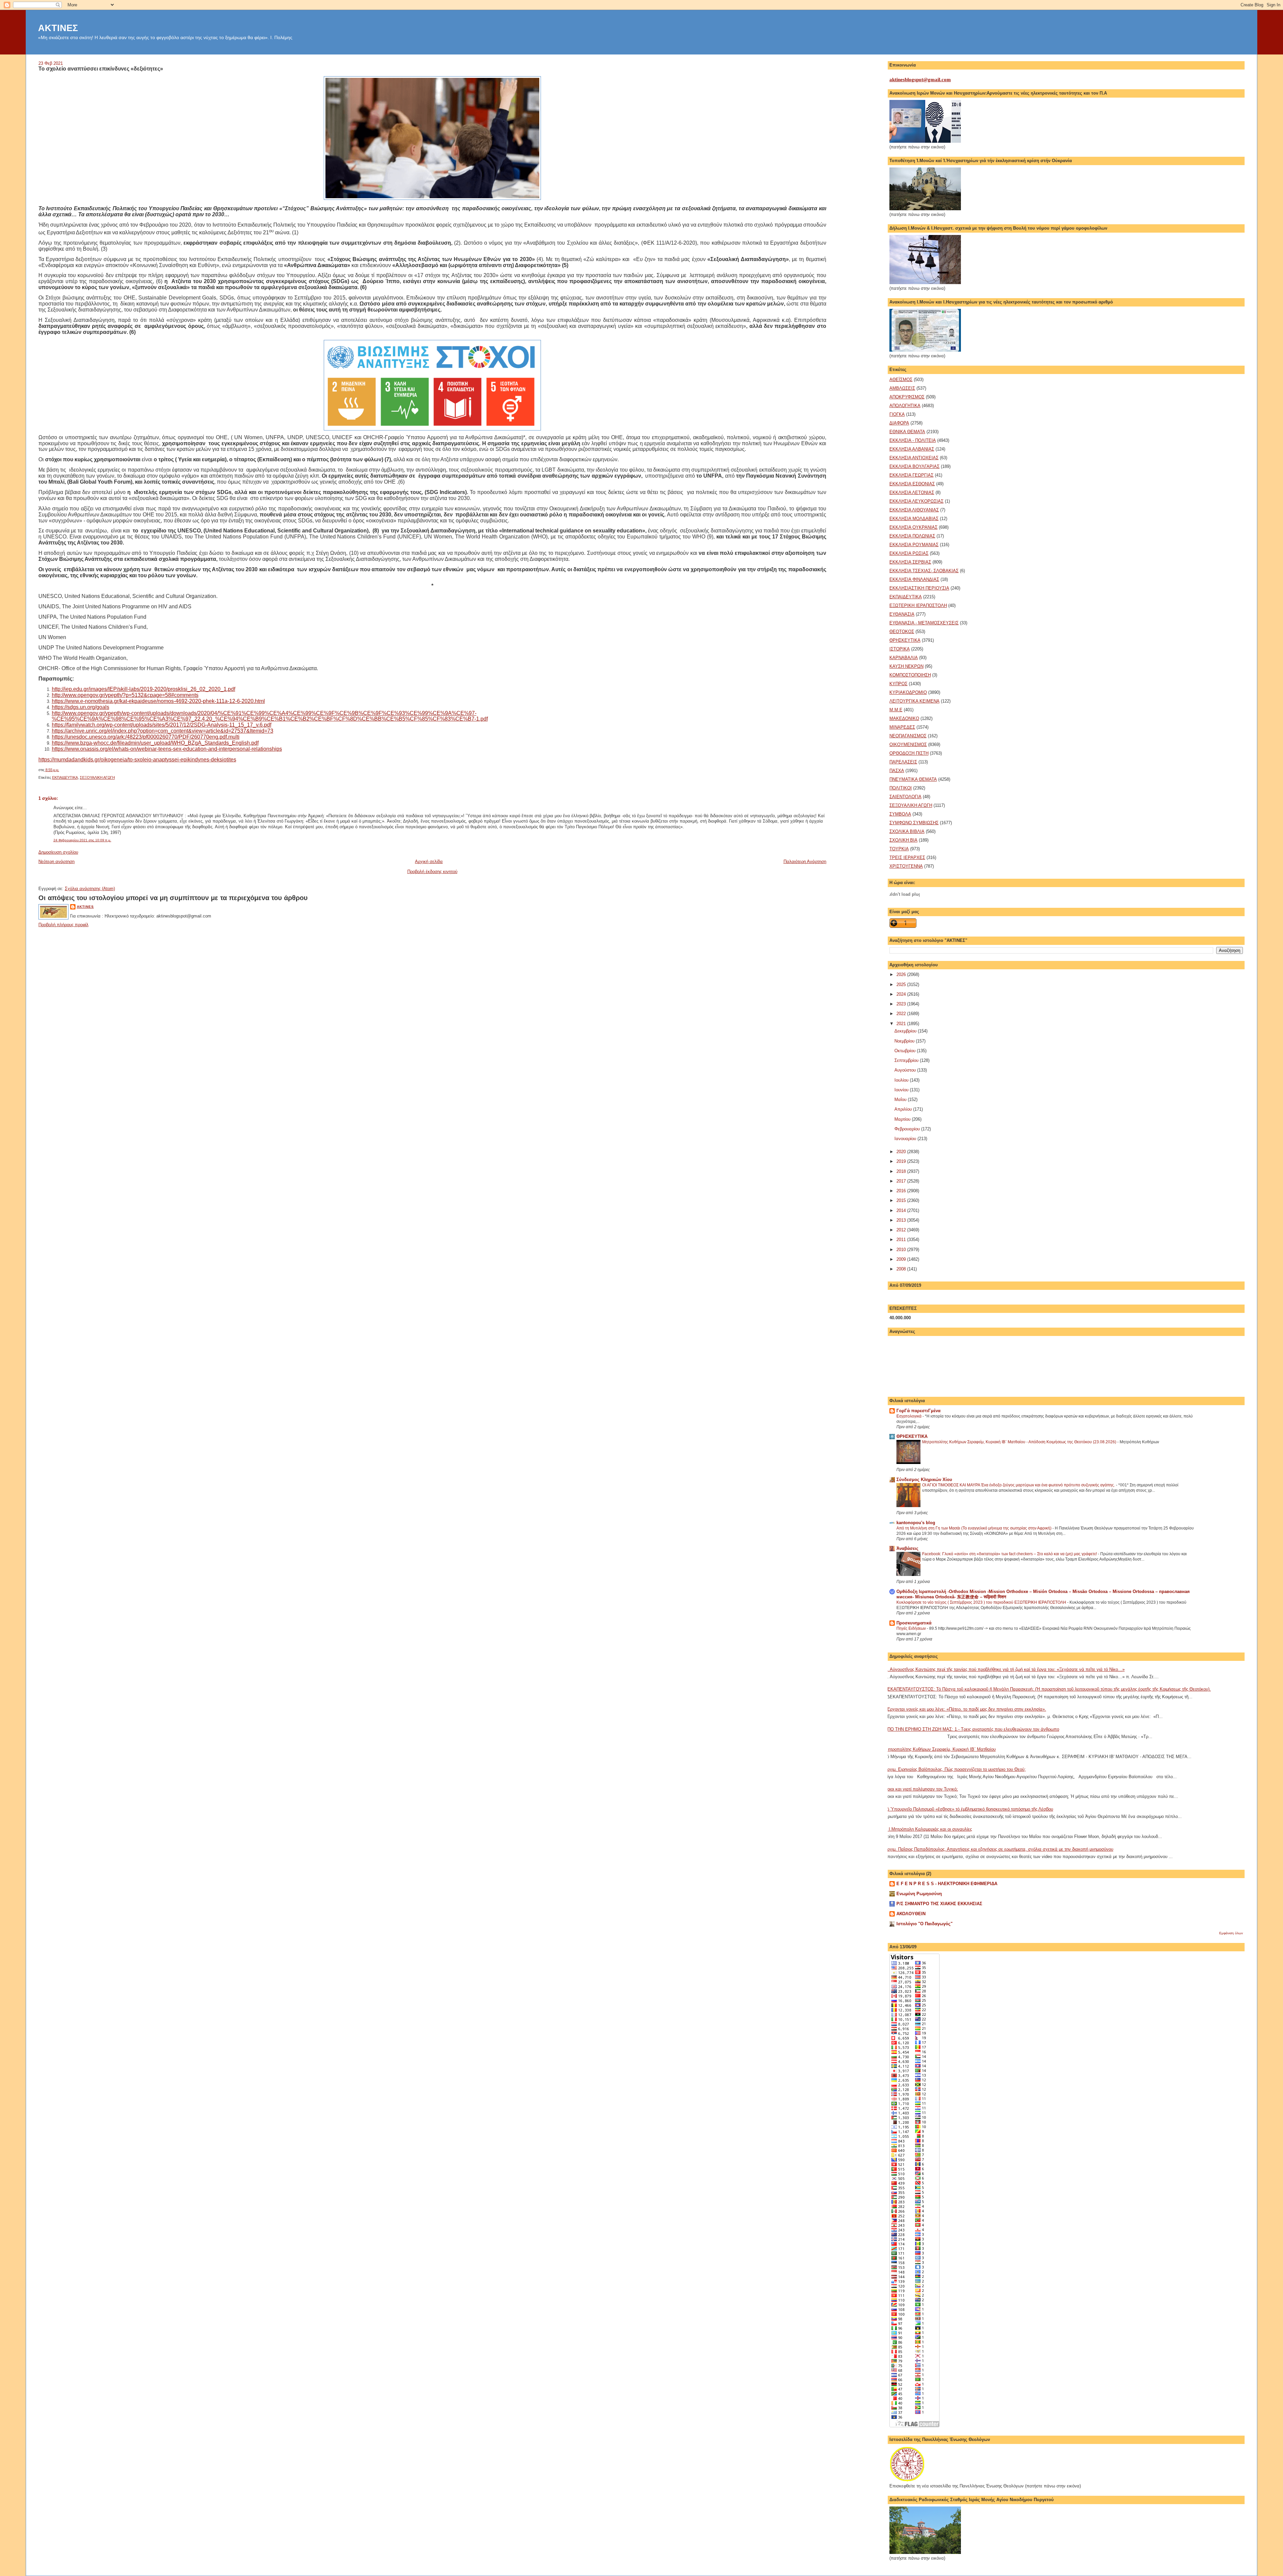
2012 (902, 1230)
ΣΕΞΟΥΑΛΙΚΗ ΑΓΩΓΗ (97, 777)
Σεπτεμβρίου (907, 1060)
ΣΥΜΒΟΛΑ (900, 814)
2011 (902, 1240)
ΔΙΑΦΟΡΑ (899, 423)
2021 (902, 1024)
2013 (902, 1220)
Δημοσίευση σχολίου (58, 852)
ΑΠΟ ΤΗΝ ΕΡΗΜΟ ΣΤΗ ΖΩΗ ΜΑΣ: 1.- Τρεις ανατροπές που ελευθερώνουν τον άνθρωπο (972, 1729)
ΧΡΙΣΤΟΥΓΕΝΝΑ (906, 866)
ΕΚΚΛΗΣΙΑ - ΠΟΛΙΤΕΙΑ (913, 440)
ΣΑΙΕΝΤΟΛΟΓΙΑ (905, 797)
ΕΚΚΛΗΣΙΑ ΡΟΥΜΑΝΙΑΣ (914, 545)
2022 (902, 1014)
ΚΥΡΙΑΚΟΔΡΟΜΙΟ (908, 692)
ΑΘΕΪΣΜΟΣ (901, 380)
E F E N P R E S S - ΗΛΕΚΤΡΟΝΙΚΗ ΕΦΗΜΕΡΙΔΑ (947, 1884)
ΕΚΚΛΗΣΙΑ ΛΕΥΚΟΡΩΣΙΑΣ (916, 501)
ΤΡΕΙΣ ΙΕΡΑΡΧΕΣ (907, 857)
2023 (902, 1004)
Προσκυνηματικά (914, 1623)
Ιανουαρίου (906, 1139)
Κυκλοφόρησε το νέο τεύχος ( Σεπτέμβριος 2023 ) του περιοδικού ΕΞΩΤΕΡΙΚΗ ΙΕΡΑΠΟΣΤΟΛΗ (982, 1602)
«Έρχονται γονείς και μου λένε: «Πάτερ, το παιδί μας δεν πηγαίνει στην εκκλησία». (965, 1709)
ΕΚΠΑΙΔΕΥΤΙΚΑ (65, 777)
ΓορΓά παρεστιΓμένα (918, 1411)
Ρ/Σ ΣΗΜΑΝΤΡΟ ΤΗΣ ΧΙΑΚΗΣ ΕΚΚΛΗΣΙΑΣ (939, 1904)
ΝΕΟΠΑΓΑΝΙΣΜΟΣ (908, 736)
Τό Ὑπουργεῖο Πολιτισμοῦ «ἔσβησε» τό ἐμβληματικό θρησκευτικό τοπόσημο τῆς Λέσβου (969, 1809)
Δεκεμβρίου (906, 1031)
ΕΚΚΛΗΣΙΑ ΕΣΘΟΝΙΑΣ (912, 484)
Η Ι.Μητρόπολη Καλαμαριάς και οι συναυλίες (928, 1829)
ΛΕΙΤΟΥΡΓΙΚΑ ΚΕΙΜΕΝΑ (914, 701)
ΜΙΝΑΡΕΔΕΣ (902, 727)
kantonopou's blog (916, 1523)
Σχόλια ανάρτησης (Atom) (90, 889)
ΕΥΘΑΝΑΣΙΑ (902, 614)
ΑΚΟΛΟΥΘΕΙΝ (911, 1914)
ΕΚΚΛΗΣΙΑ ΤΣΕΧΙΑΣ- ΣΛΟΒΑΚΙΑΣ (924, 571)
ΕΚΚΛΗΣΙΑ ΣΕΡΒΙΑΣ (910, 562)
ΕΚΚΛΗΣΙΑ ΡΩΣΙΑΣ (909, 553)
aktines (85, 907)
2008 (902, 1269)
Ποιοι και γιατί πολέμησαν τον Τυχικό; (921, 1789)
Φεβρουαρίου (908, 1129)
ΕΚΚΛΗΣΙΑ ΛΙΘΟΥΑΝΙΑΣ (914, 510)
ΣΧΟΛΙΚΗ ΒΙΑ (903, 840)
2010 (902, 1250)
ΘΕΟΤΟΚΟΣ (902, 632)
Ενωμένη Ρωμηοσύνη (919, 1894)
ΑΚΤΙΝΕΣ (58, 28)
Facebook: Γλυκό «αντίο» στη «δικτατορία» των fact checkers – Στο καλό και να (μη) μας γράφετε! (1010, 1554)
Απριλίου (904, 1109)
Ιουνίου (902, 1090)
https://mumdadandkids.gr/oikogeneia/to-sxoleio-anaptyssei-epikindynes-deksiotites (137, 760)
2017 (902, 1181)
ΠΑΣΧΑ (897, 771)
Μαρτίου (903, 1119)
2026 (902, 974)
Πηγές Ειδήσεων (912, 1628)
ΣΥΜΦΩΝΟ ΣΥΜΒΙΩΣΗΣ (914, 823)
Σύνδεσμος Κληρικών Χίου (924, 1480)
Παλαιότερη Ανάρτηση (805, 862)
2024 (902, 994)
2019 (902, 1161)
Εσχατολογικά (909, 1416)
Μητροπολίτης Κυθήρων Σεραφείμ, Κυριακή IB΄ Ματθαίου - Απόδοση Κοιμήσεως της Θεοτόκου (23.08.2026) (1020, 1442)
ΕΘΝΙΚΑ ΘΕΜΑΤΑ (907, 432)
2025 (902, 985)
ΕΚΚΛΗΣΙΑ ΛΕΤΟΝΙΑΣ (912, 493)
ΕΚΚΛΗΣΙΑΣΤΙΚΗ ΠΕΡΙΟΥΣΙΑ (919, 588)
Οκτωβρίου (906, 1051)
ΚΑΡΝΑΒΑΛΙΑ (904, 658)
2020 (902, 1152)
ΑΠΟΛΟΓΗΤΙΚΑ (905, 406)
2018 (902, 1171)
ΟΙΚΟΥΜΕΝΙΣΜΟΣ (908, 745)
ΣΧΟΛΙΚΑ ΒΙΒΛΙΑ (907, 831)
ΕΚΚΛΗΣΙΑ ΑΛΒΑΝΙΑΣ (912, 449)
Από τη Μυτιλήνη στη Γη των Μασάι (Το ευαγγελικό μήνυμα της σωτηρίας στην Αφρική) (974, 1528)
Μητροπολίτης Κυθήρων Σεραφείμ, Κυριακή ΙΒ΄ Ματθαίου (940, 1749)
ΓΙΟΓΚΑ (897, 414)
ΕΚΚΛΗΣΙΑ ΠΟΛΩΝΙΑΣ (912, 536)
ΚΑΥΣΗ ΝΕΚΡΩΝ (906, 666)
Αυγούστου (906, 1070)
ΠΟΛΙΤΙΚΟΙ (901, 788)
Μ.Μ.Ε (896, 710)
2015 (902, 1200)
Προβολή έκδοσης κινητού (432, 872)
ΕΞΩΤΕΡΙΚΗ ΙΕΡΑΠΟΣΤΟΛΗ (918, 605)
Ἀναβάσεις (907, 1548)
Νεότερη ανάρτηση (56, 862)
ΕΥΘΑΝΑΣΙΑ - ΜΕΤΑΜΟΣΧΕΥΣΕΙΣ (924, 623)
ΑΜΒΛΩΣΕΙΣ (902, 388)
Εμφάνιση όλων (1231, 1933)
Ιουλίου (902, 1080)
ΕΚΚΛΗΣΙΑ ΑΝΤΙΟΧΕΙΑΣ (914, 458)
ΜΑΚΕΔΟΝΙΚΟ (904, 718)
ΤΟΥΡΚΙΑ (899, 849)
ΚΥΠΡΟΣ (898, 684)
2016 (902, 1191)
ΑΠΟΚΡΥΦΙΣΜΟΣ (907, 397)
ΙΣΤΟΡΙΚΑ (900, 649)
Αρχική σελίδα (429, 862)
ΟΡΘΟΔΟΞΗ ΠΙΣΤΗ (909, 753)
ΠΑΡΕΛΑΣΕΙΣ (903, 762)
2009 (902, 1259)
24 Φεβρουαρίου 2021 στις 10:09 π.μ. (82, 840)
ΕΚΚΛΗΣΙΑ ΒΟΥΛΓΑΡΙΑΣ (914, 466)
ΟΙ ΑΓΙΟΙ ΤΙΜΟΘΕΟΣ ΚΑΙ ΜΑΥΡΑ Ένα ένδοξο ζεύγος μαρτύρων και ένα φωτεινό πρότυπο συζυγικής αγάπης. (1019, 1485)
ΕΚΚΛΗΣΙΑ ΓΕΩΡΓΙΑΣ (911, 475)
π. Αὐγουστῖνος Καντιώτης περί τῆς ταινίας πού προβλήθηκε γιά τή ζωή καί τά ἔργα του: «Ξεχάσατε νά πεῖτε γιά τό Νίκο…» (1005, 1669)
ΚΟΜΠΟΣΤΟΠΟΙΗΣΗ (910, 675)
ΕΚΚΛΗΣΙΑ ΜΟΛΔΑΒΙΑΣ (914, 519)
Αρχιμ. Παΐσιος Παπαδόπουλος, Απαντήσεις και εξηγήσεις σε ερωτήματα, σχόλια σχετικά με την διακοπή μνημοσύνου (999, 1849)
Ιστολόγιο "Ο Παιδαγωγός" (924, 1924)
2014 (902, 1210)
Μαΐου (901, 1099)
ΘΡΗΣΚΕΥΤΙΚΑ (905, 640)
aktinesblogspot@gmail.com (920, 80)
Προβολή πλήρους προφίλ (63, 925)
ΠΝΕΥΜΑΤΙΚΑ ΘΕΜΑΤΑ (913, 779)
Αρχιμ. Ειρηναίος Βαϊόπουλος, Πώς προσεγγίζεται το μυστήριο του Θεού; (955, 1769)
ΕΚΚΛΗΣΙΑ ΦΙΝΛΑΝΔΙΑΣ (914, 579)
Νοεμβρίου (905, 1041)
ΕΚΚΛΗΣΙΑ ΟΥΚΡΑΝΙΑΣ (913, 527)
